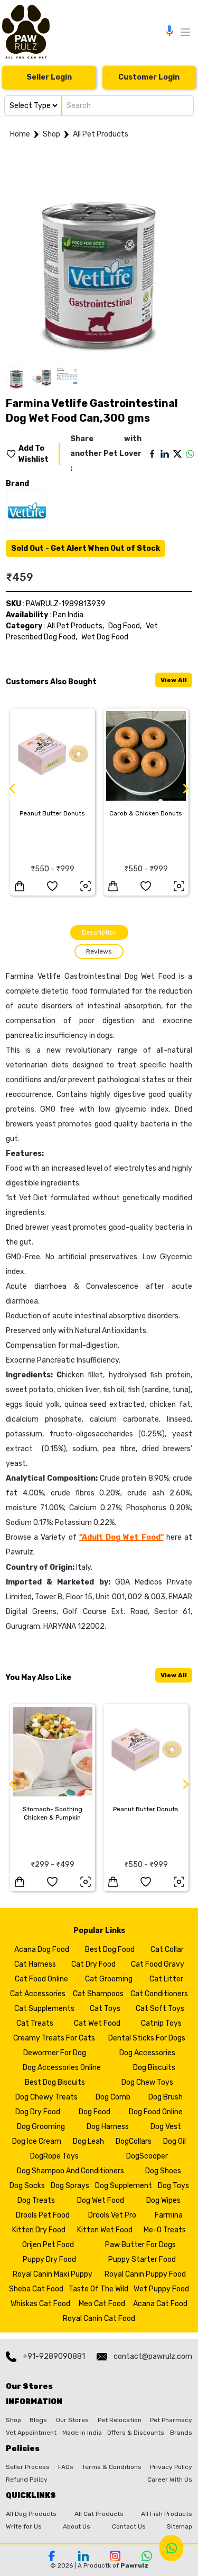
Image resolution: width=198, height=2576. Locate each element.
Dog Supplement (124, 2186)
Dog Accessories (147, 2053)
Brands (181, 2433)
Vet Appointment (31, 2433)
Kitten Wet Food (105, 2230)
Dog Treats (36, 2200)
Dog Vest (166, 2127)
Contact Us (129, 2526)
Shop (51, 134)
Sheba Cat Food (36, 2289)
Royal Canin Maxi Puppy (53, 2274)
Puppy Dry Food (49, 2259)
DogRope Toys (54, 2156)
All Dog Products (31, 2514)
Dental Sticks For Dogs (147, 2038)
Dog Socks (27, 2186)
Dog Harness (108, 2127)
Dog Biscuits (154, 2068)
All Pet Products (101, 134)
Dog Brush (166, 2097)
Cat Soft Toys (160, 2009)
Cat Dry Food (93, 1964)
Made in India (82, 2433)
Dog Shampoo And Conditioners (70, 2171)
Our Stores (72, 2420)
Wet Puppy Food (161, 2289)
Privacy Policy (171, 2467)
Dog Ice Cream (37, 2141)
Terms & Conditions (112, 2467)
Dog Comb (113, 2097)
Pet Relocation (120, 2420)
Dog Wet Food (101, 2200)
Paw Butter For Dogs (140, 2245)
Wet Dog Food (105, 637)
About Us (77, 2526)
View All (174, 680)
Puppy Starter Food (142, 2259)
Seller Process (28, 2467)
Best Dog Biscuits (55, 2082)
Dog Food (95, 2112)
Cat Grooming (109, 1979)
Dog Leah (88, 2141)
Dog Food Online (156, 2112)
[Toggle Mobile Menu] (185, 32)
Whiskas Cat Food (40, 2304)
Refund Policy (27, 2480)
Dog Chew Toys (147, 2082)
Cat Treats (35, 2023)
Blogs (38, 2420)
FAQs (66, 2467)
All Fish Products (167, 2514)
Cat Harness (35, 1964)
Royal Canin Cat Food (99, 2319)
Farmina (169, 2215)
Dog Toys (173, 2186)
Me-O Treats (165, 2230)
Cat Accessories (38, 1994)
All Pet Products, (76, 626)
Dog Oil (175, 2141)
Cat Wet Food (97, 2023)
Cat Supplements (44, 2009)
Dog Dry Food (38, 2112)
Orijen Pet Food (48, 2245)
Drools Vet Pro (112, 2215)
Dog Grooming (41, 2127)
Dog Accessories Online (62, 2068)
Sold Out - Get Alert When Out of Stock (86, 548)
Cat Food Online (41, 1979)
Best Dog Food (110, 1950)
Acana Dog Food (42, 1950)
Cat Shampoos (98, 1994)
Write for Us (24, 2526)
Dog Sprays (70, 2186)
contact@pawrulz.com (153, 2356)
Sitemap (180, 2526)
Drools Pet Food (43, 2215)
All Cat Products (99, 2514)
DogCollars (134, 2141)
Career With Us (170, 2480)
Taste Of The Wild (98, 2289)
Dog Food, (125, 626)
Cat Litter (166, 1979)
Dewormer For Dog (55, 2053)
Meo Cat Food (102, 2304)
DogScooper (147, 2156)
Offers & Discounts (136, 2433)
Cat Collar (167, 1950)
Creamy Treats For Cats (54, 2038)
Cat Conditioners (159, 1994)
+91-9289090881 (54, 2356)
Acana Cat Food (160, 2304)
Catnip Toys (161, 2023)
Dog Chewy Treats (46, 2097)
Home (20, 134)
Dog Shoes (163, 2171)
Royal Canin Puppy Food (145, 2274)
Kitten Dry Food (39, 2230)
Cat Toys (105, 2009)
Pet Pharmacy (171, 2420)
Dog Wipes (163, 2200)
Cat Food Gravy (158, 1964)
